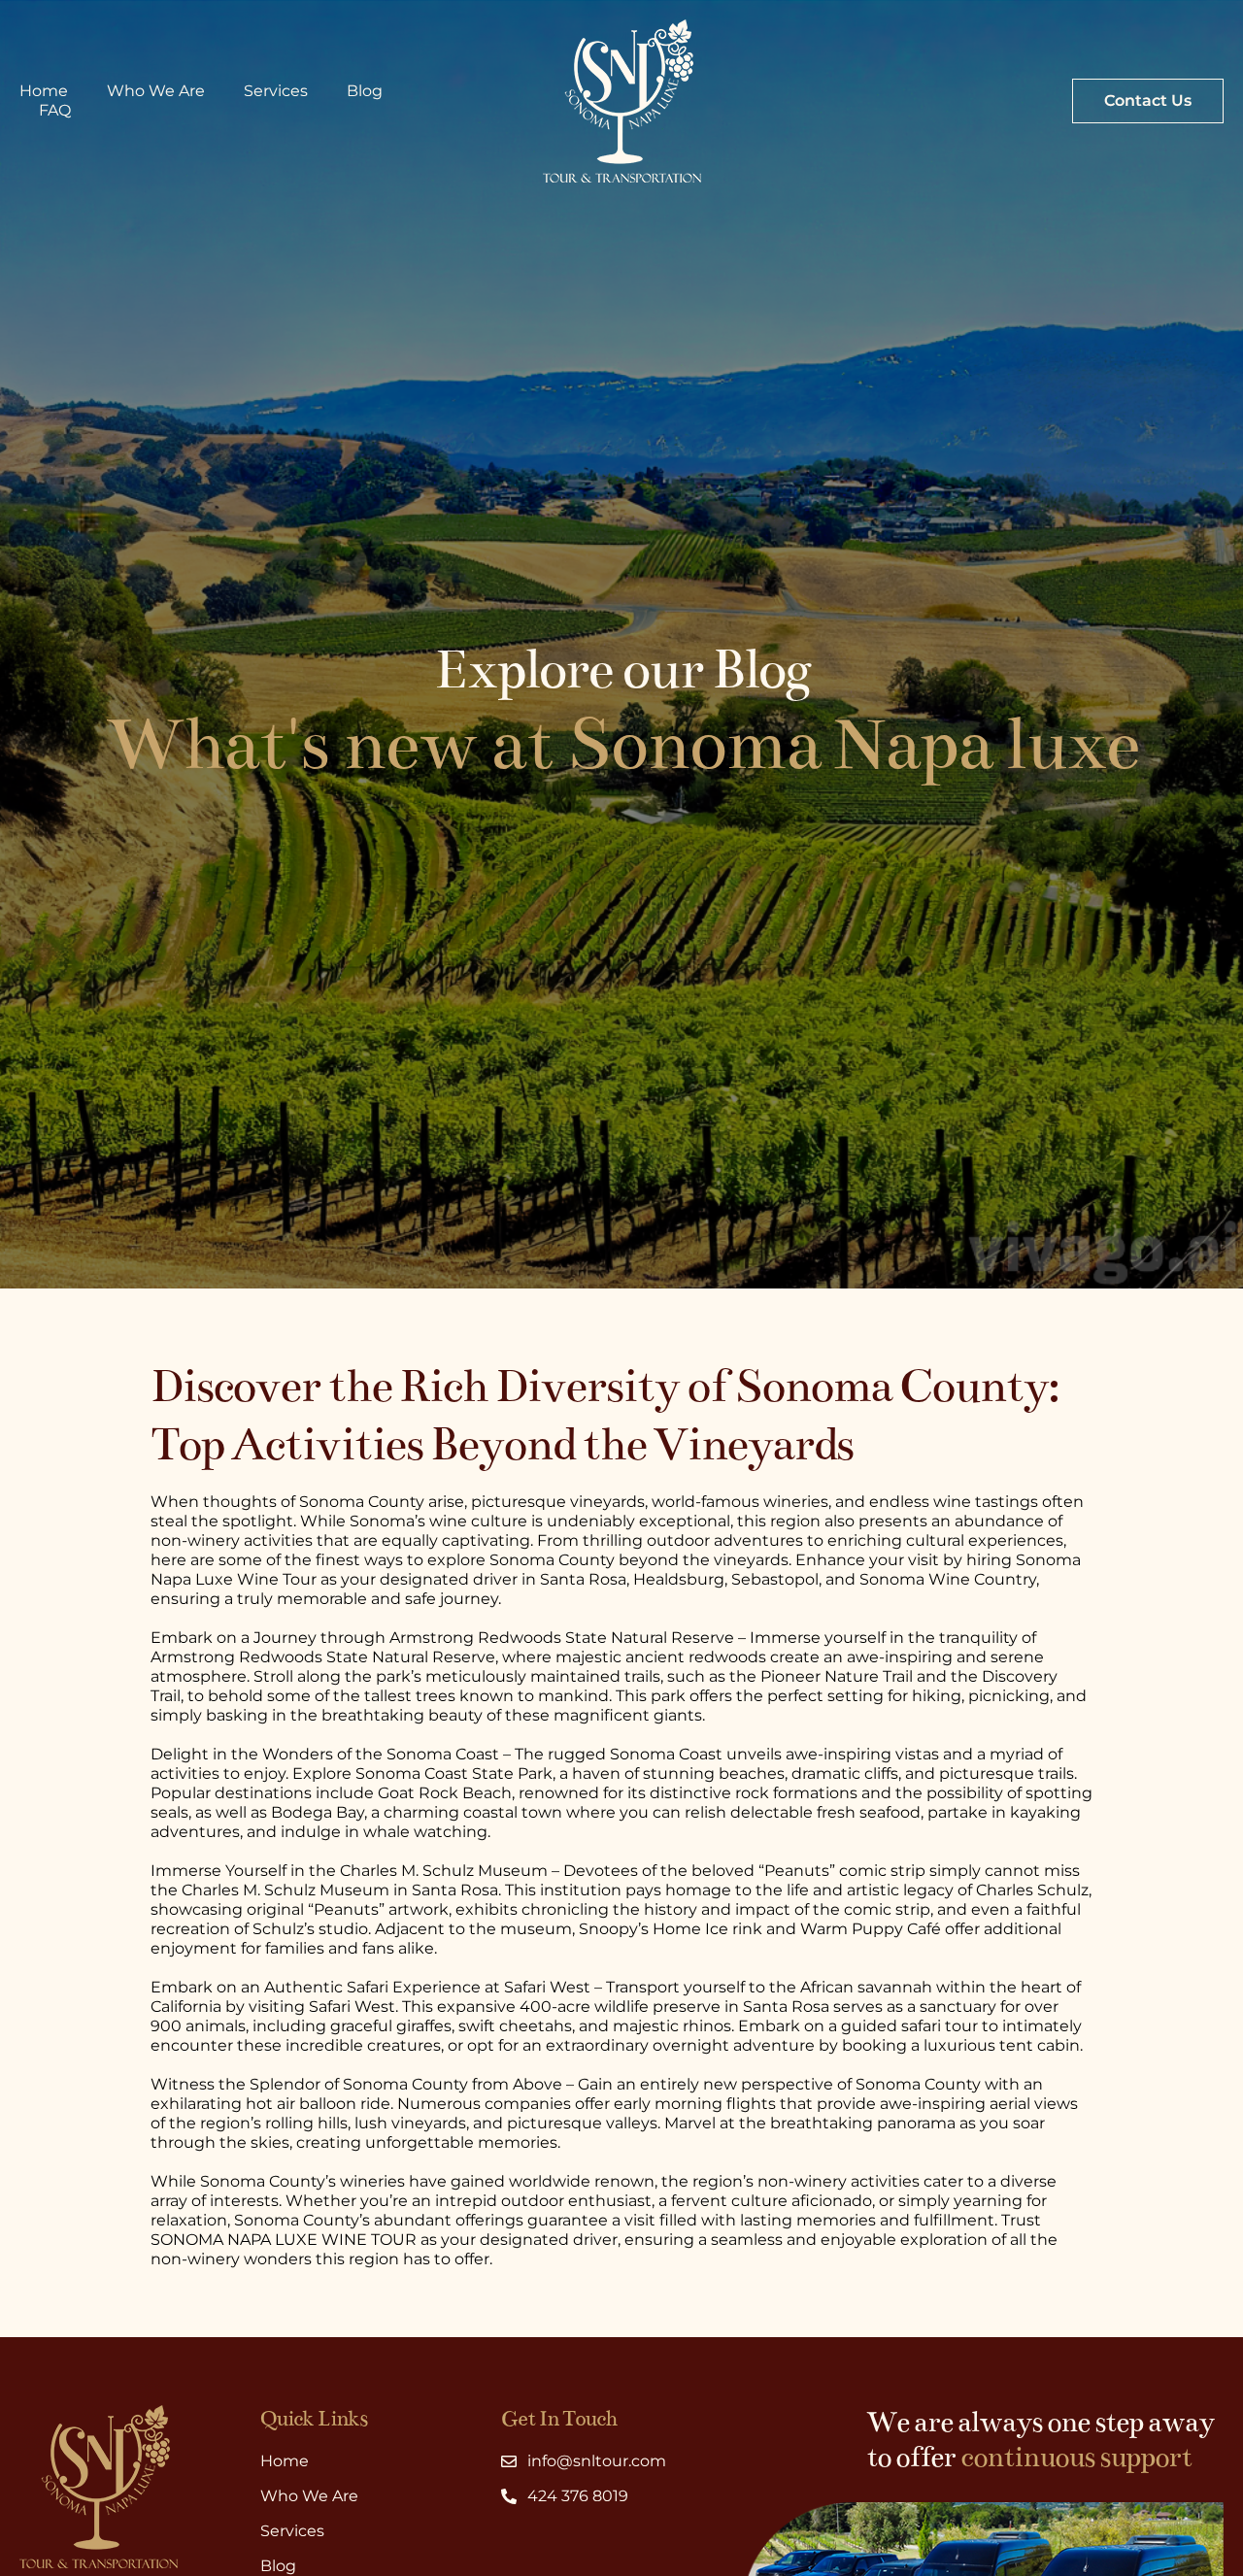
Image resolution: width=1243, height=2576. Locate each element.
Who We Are (156, 91)
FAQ (55, 110)
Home (44, 91)
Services (276, 91)
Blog (365, 91)
